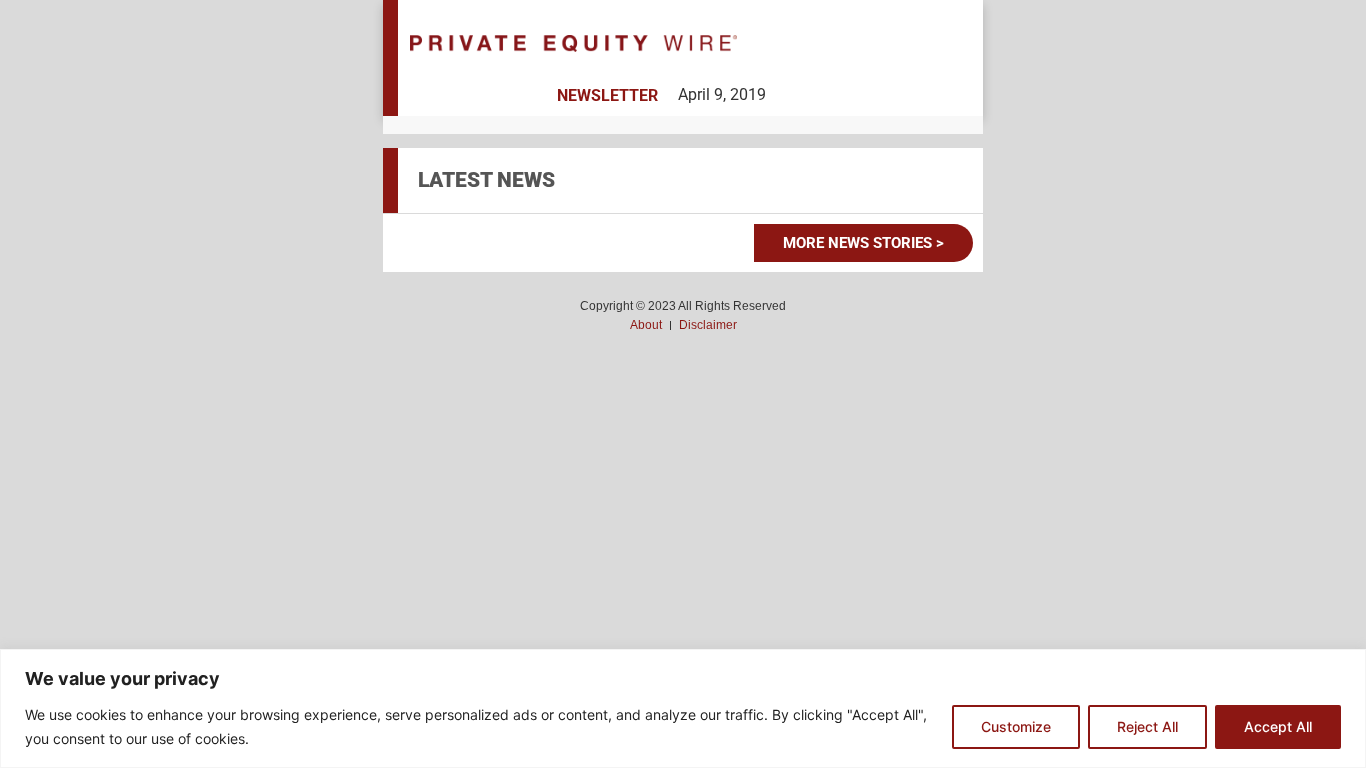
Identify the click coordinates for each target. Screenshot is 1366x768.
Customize (1016, 726)
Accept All (1278, 726)
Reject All (1147, 726)
